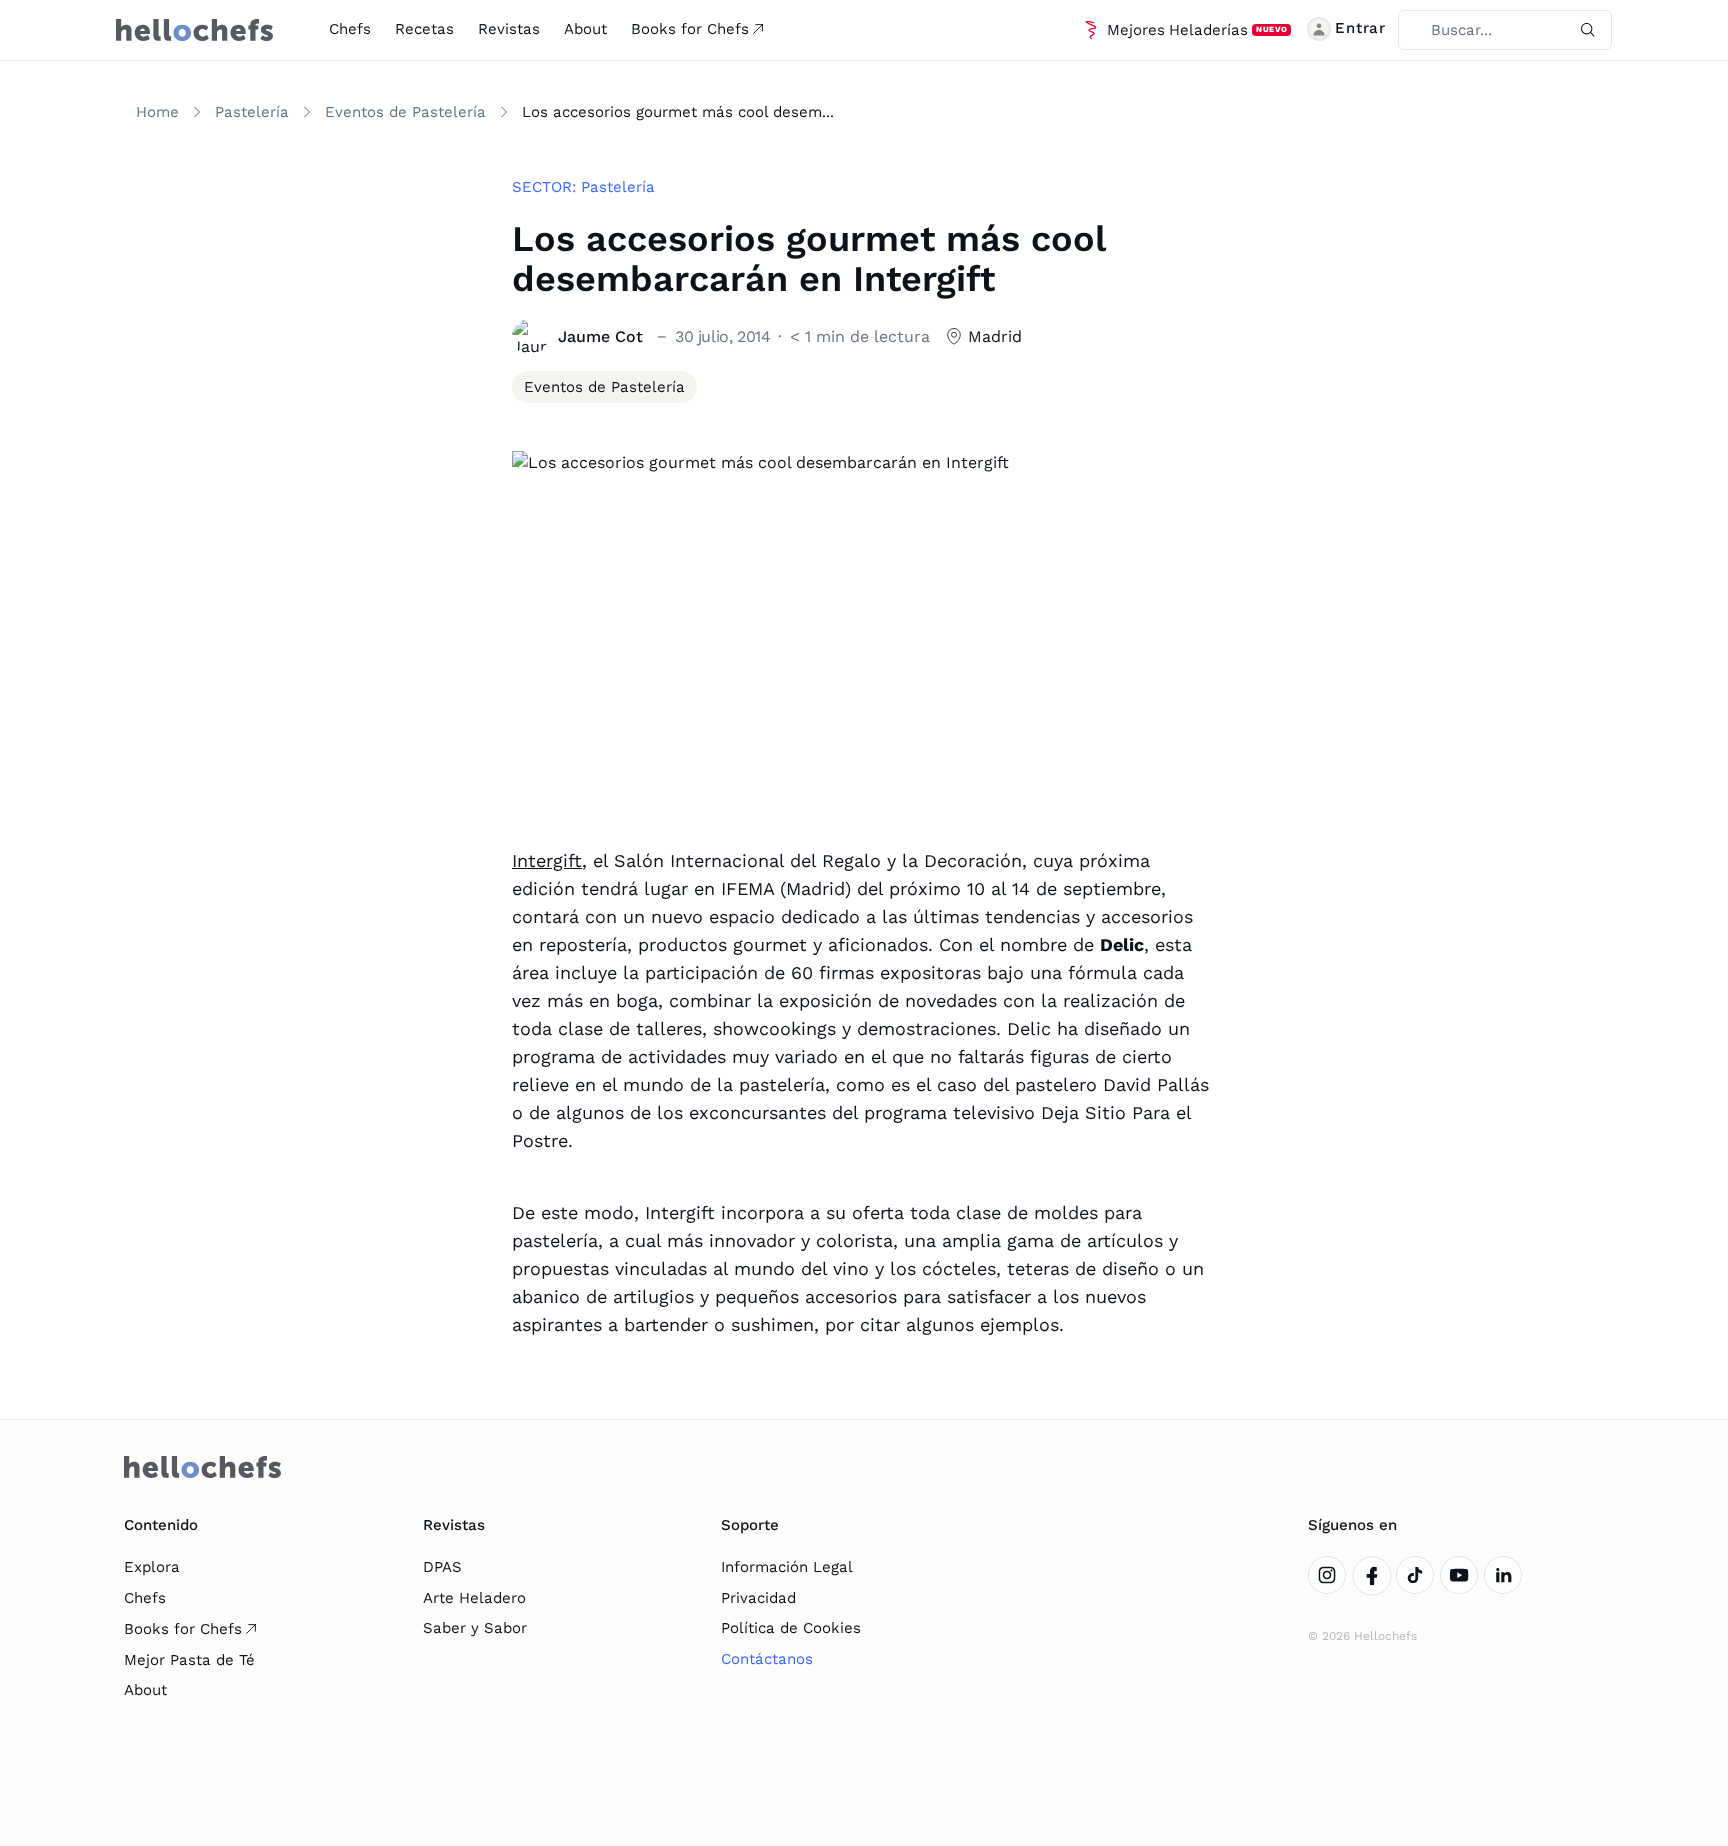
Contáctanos (767, 1659)
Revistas (509, 29)
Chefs (350, 29)
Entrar (1360, 28)
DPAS (442, 1567)
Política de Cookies (791, 1628)
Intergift (547, 860)
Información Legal (787, 1567)
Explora (152, 1567)
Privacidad (758, 1598)
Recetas (424, 29)
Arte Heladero (474, 1598)
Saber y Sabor (475, 1628)
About (585, 29)
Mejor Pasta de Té (189, 1660)
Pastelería (252, 112)
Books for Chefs (690, 29)
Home (157, 112)
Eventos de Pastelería (405, 112)
